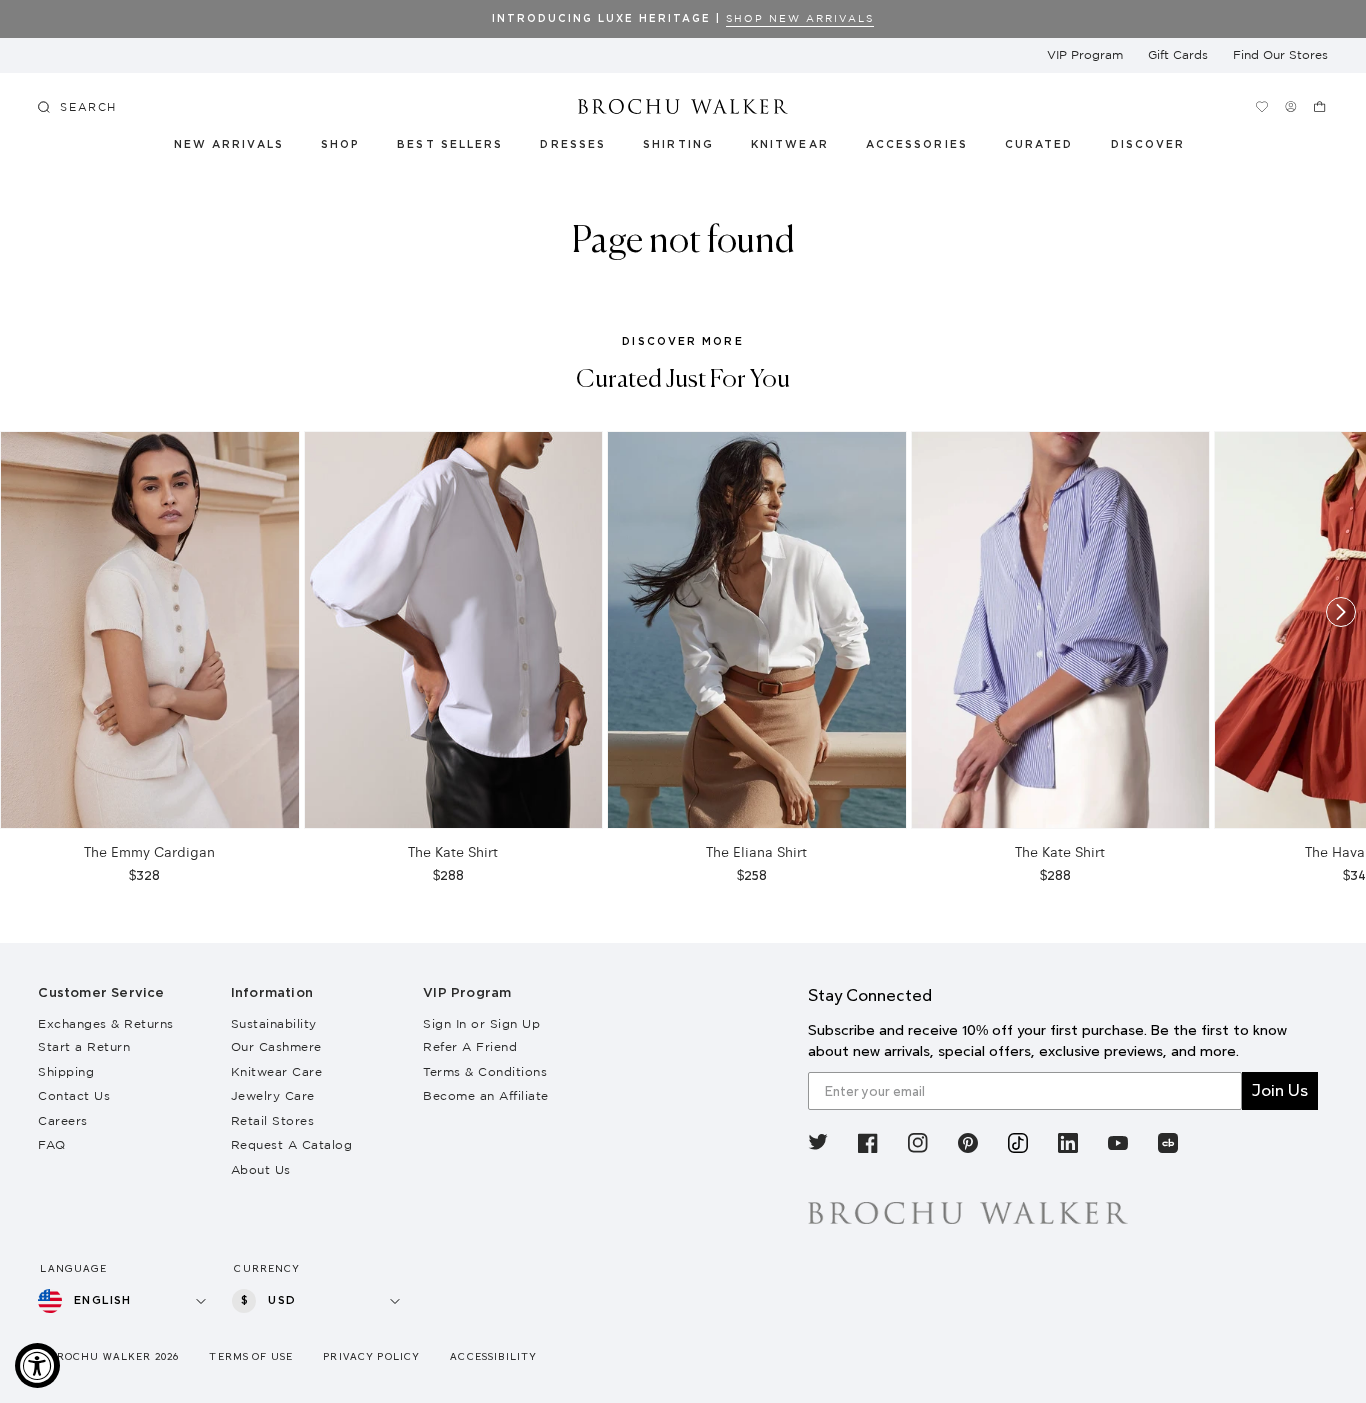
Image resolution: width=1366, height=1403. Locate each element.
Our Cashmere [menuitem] (276, 1046)
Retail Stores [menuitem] (273, 1120)
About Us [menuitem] (261, 1169)
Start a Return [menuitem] (84, 1046)
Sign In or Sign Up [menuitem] (481, 1023)
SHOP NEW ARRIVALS (800, 18)
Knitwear (791, 145)
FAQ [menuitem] (52, 1144)
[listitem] (818, 1146)
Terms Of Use (251, 1356)
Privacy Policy (371, 1356)
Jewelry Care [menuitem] (273, 1095)
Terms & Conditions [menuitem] (485, 1071)
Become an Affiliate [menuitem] (486, 1095)
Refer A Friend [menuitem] (470, 1046)
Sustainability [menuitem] (274, 1023)
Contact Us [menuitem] (74, 1095)
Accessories (917, 145)
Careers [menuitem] (63, 1120)
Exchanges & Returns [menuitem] (106, 1023)
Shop (340, 145)
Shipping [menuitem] (66, 1071)
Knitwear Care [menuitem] (277, 1071)
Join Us (1280, 1090)
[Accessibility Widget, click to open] (37, 1365)
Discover (1149, 145)
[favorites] (1262, 106)
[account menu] (1291, 106)
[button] (1050, 148)
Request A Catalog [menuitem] (292, 1144)
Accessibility (493, 1356)
